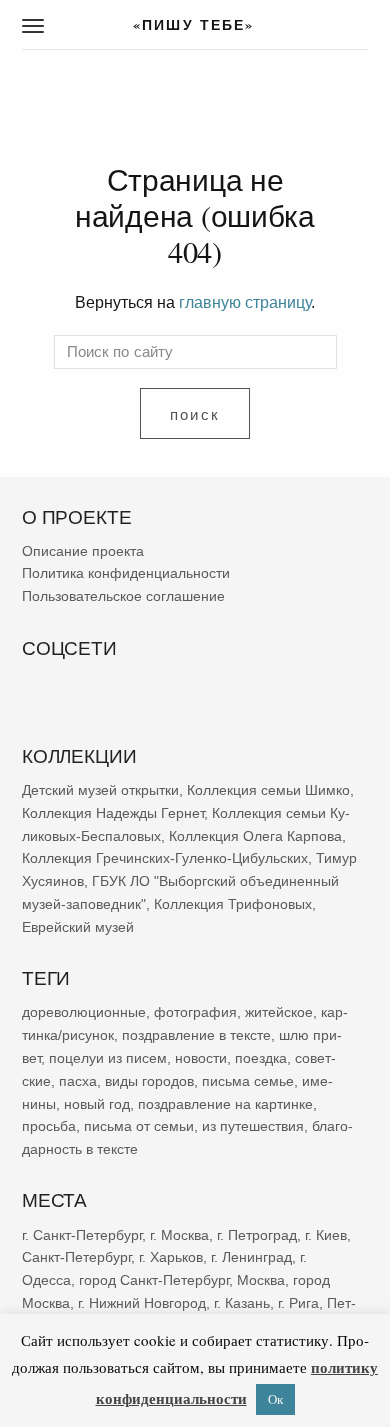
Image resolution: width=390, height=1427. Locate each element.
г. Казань (242, 1303)
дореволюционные (84, 1012)
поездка (261, 1058)
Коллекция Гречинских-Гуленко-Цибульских (165, 858)
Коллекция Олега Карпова (255, 835)
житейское (279, 1012)
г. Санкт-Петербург (82, 1234)
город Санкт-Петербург (154, 1280)
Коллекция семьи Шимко (268, 790)
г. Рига (298, 1303)
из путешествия (253, 1126)
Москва (261, 1280)
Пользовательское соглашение (123, 596)
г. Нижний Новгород (142, 1303)
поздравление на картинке (225, 1103)
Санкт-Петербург (76, 1257)
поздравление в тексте (196, 1035)
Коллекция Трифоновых (233, 904)
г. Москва (179, 1234)
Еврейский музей (78, 927)
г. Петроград (257, 1234)
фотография (195, 1012)
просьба (49, 1126)
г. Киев (326, 1234)
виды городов (149, 1080)
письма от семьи (139, 1126)
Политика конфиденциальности (126, 573)
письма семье (248, 1080)
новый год (97, 1103)
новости (201, 1058)
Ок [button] (275, 1399)
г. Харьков (171, 1257)
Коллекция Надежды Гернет (113, 813)
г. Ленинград (251, 1257)
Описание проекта (83, 550)
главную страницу (245, 302)
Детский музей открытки (100, 790)
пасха (78, 1080)
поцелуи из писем (108, 1058)
